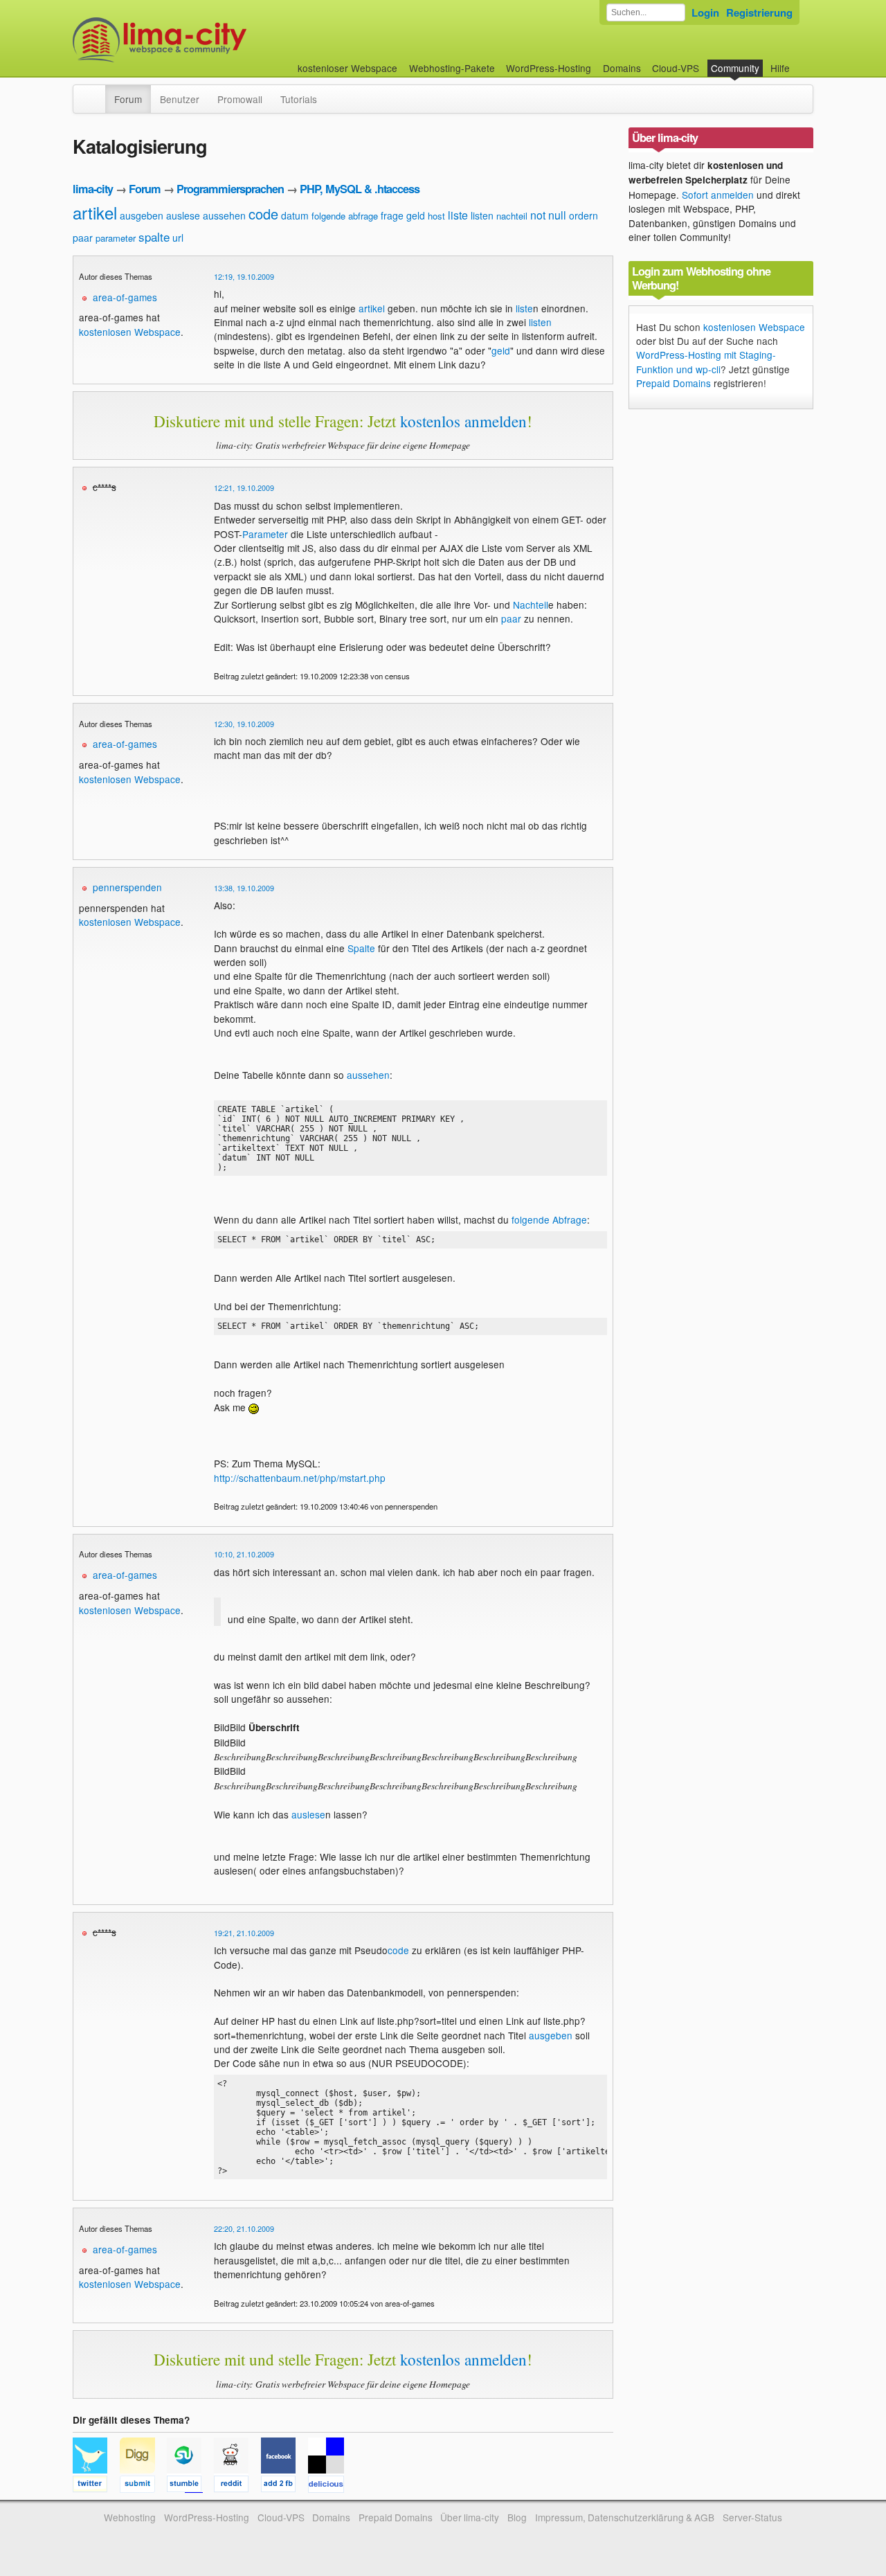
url (178, 238)
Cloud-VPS (676, 68)
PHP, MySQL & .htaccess (360, 189)
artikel (95, 212)
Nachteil (531, 605)
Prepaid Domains (673, 383)
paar (83, 238)
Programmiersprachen (230, 189)
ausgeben (142, 215)
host (436, 216)
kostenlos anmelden (463, 421)
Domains (622, 68)
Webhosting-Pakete (452, 68)
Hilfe (780, 68)
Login (705, 12)
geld (416, 215)
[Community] (96, 92)
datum (295, 215)
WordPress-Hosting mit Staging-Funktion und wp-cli (706, 361)
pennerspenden (127, 887)
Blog (517, 2517)
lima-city (93, 189)
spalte (154, 236)
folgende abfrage (345, 216)
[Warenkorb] (801, 61)
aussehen (224, 215)
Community (735, 68)
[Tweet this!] (96, 2486)
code (263, 214)
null (557, 215)
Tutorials (299, 99)
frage (392, 215)
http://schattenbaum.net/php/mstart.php (300, 1478)
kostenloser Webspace (347, 68)
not (538, 215)
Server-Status (752, 2517)
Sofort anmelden (718, 195)
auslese (183, 215)
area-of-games (125, 297)
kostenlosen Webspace (130, 332)
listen (482, 215)
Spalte (361, 948)
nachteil (512, 216)
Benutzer (180, 99)
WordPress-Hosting (549, 68)
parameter (116, 238)
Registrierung (759, 12)
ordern (584, 215)
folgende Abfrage (549, 1219)
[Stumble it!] (190, 2486)
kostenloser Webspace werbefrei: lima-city (211, 40)
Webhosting (130, 2517)
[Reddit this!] (237, 2486)
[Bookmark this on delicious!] (330, 2486)
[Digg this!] (143, 2486)
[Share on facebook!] (284, 2486)
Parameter (265, 534)
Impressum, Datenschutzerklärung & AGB (625, 2517)
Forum (128, 99)
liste (458, 215)
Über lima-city (470, 2517)
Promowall (240, 99)
